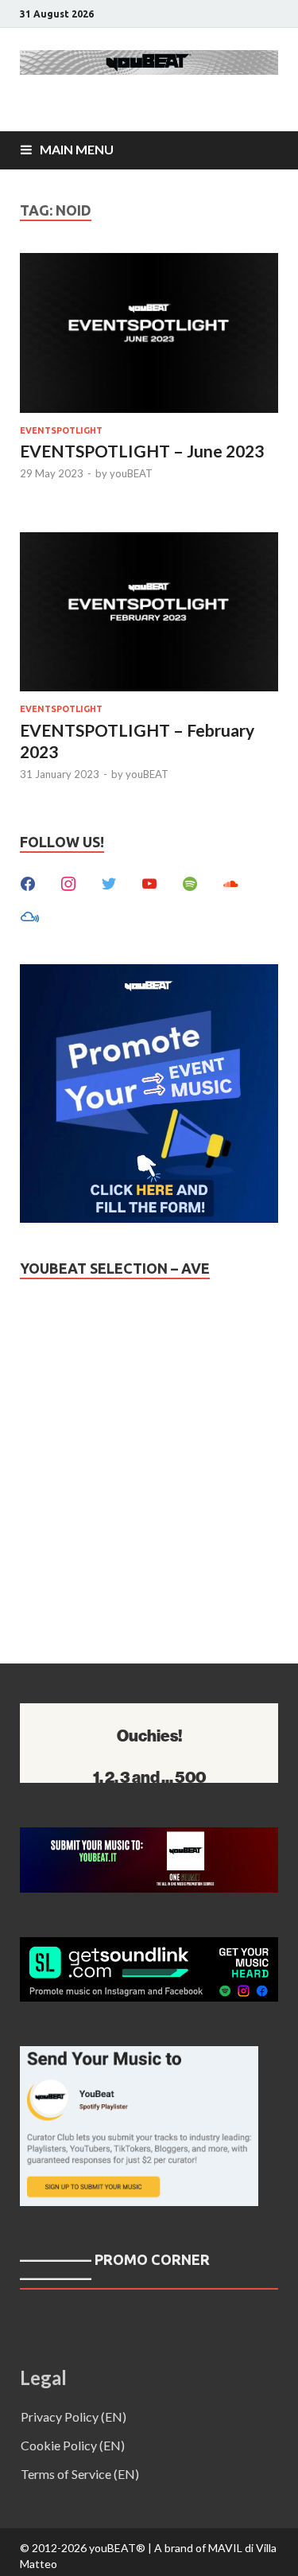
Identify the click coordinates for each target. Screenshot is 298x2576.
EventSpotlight (61, 430)
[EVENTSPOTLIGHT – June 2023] (149, 335)
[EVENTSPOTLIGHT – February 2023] (149, 615)
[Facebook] (28, 882)
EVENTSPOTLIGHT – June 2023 (142, 451)
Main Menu (77, 149)
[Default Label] (149, 882)
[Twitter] (109, 882)
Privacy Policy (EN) (74, 2416)
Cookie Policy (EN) (73, 2445)
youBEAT (131, 473)
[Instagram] (68, 882)
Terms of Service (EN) (80, 2474)
